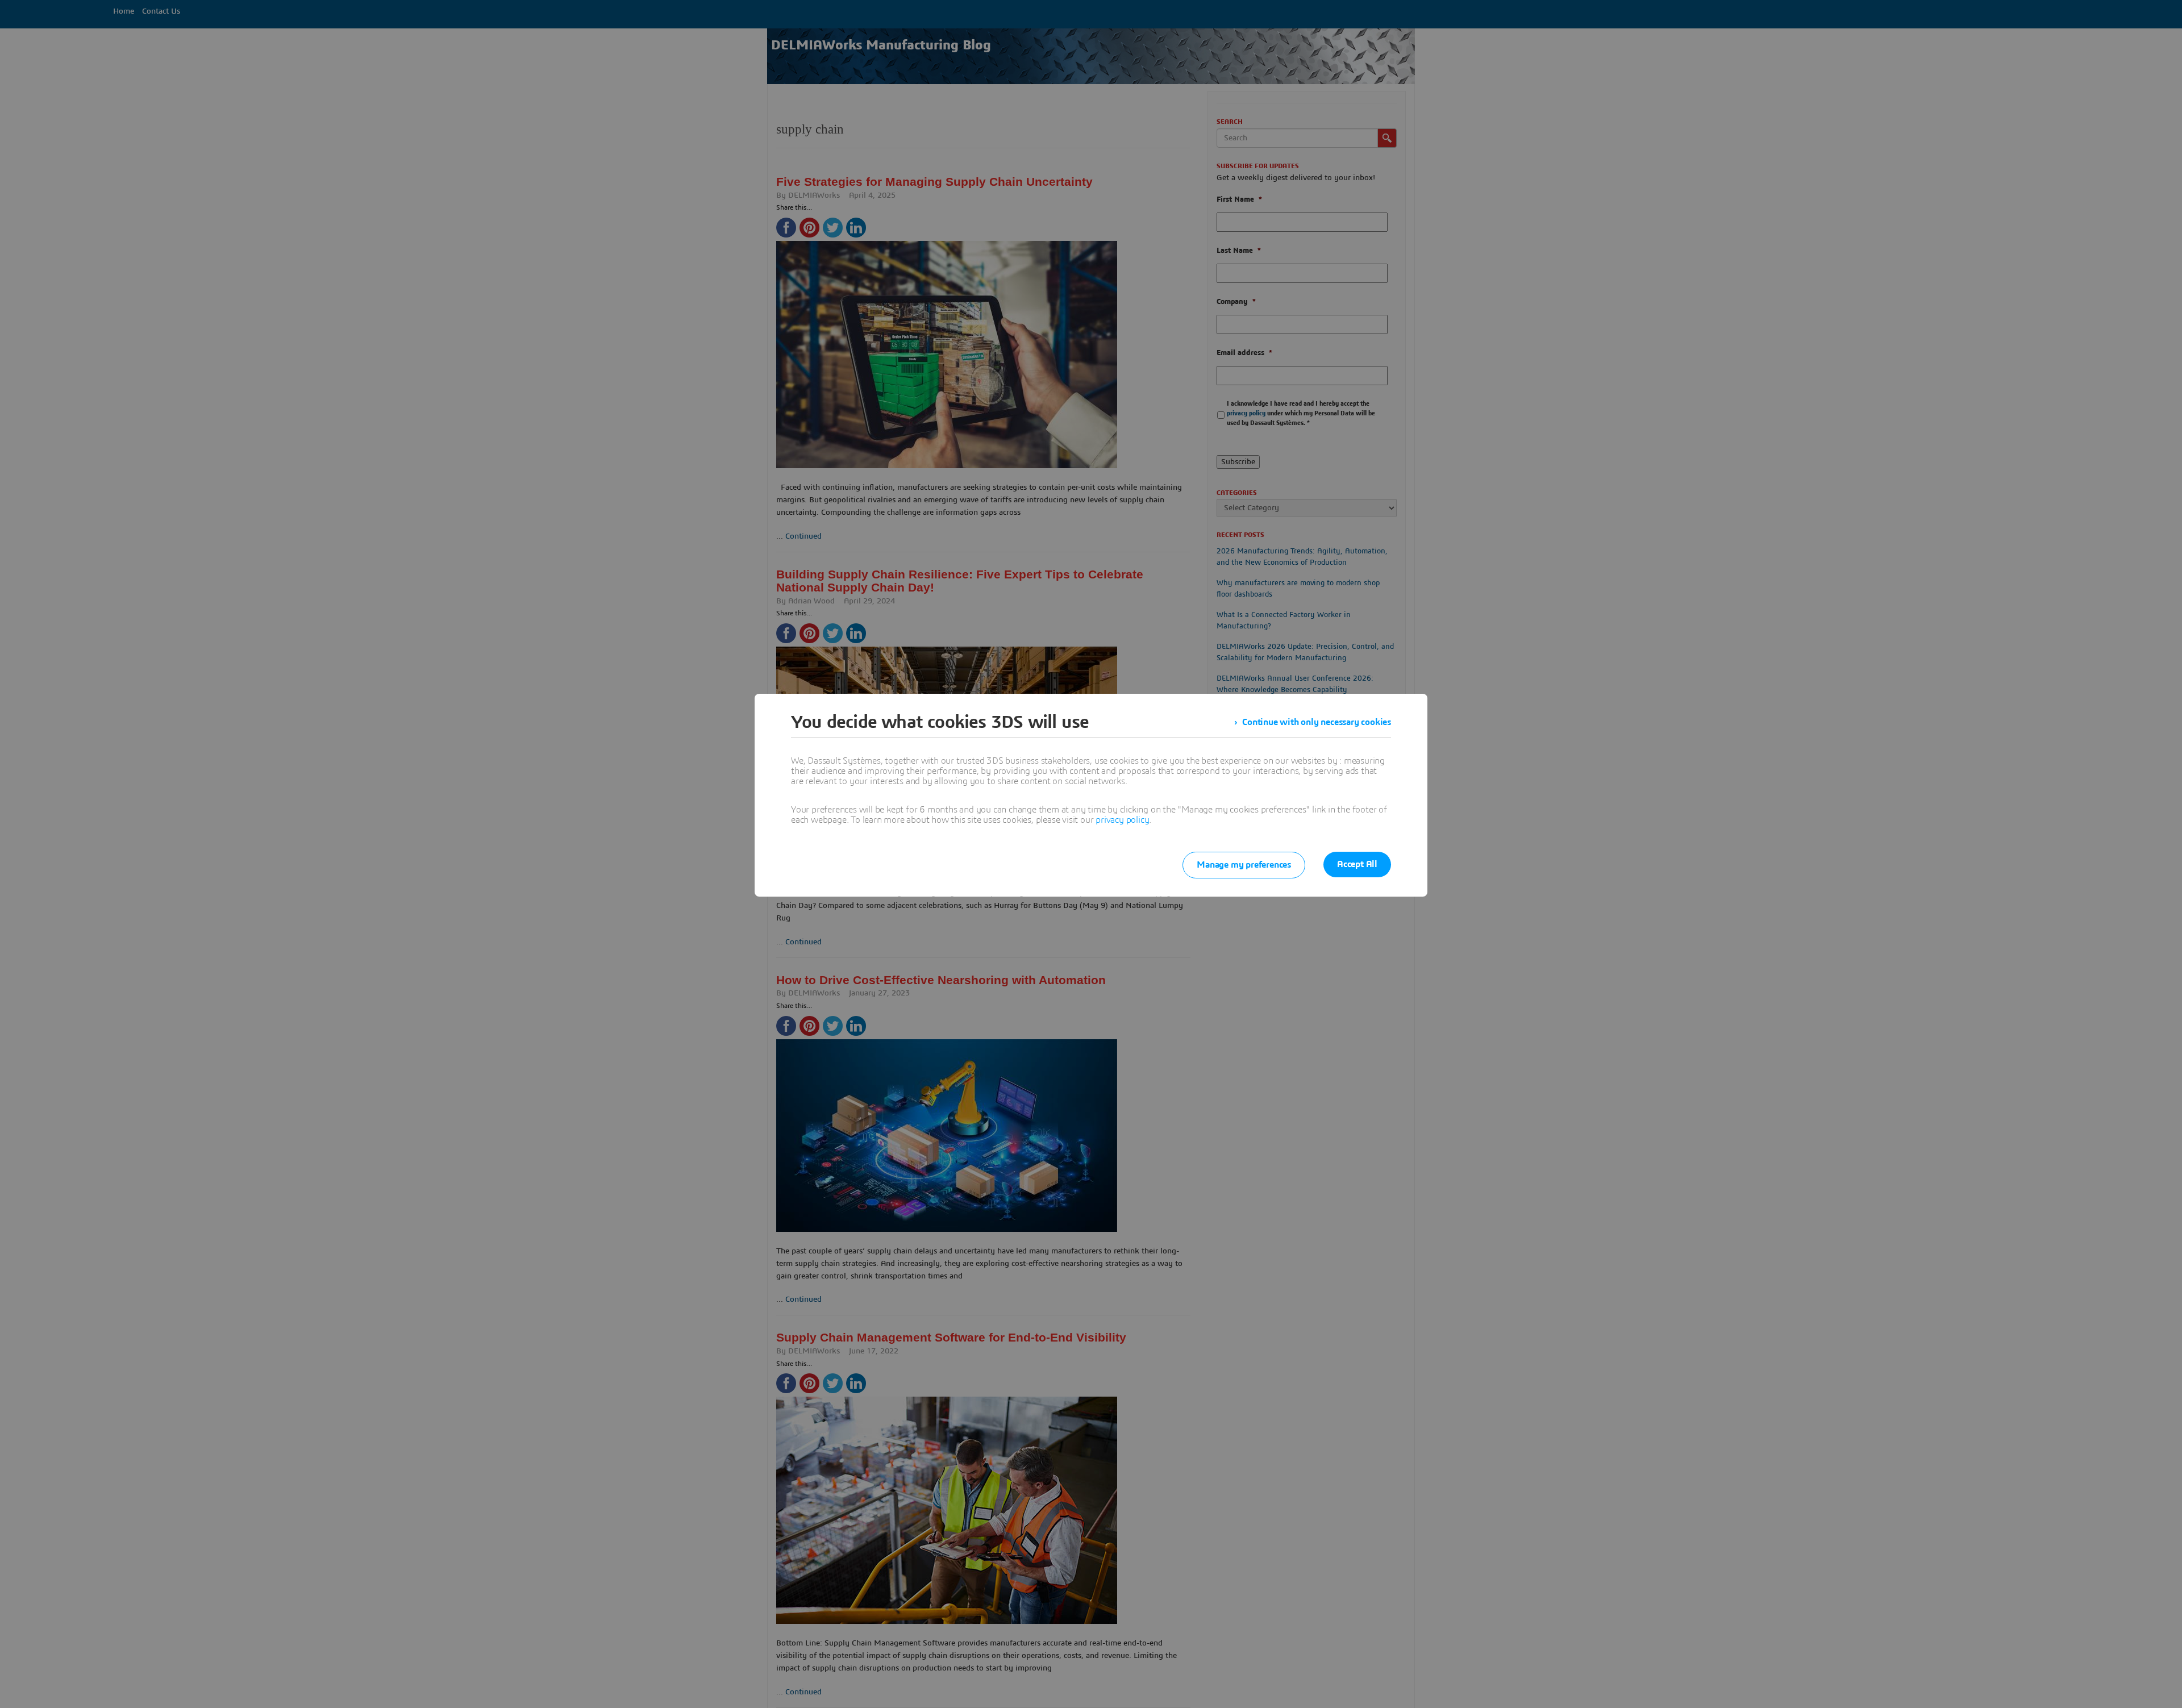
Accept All (1357, 864)
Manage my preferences (1244, 865)
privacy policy (1122, 820)
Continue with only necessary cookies (1317, 722)
